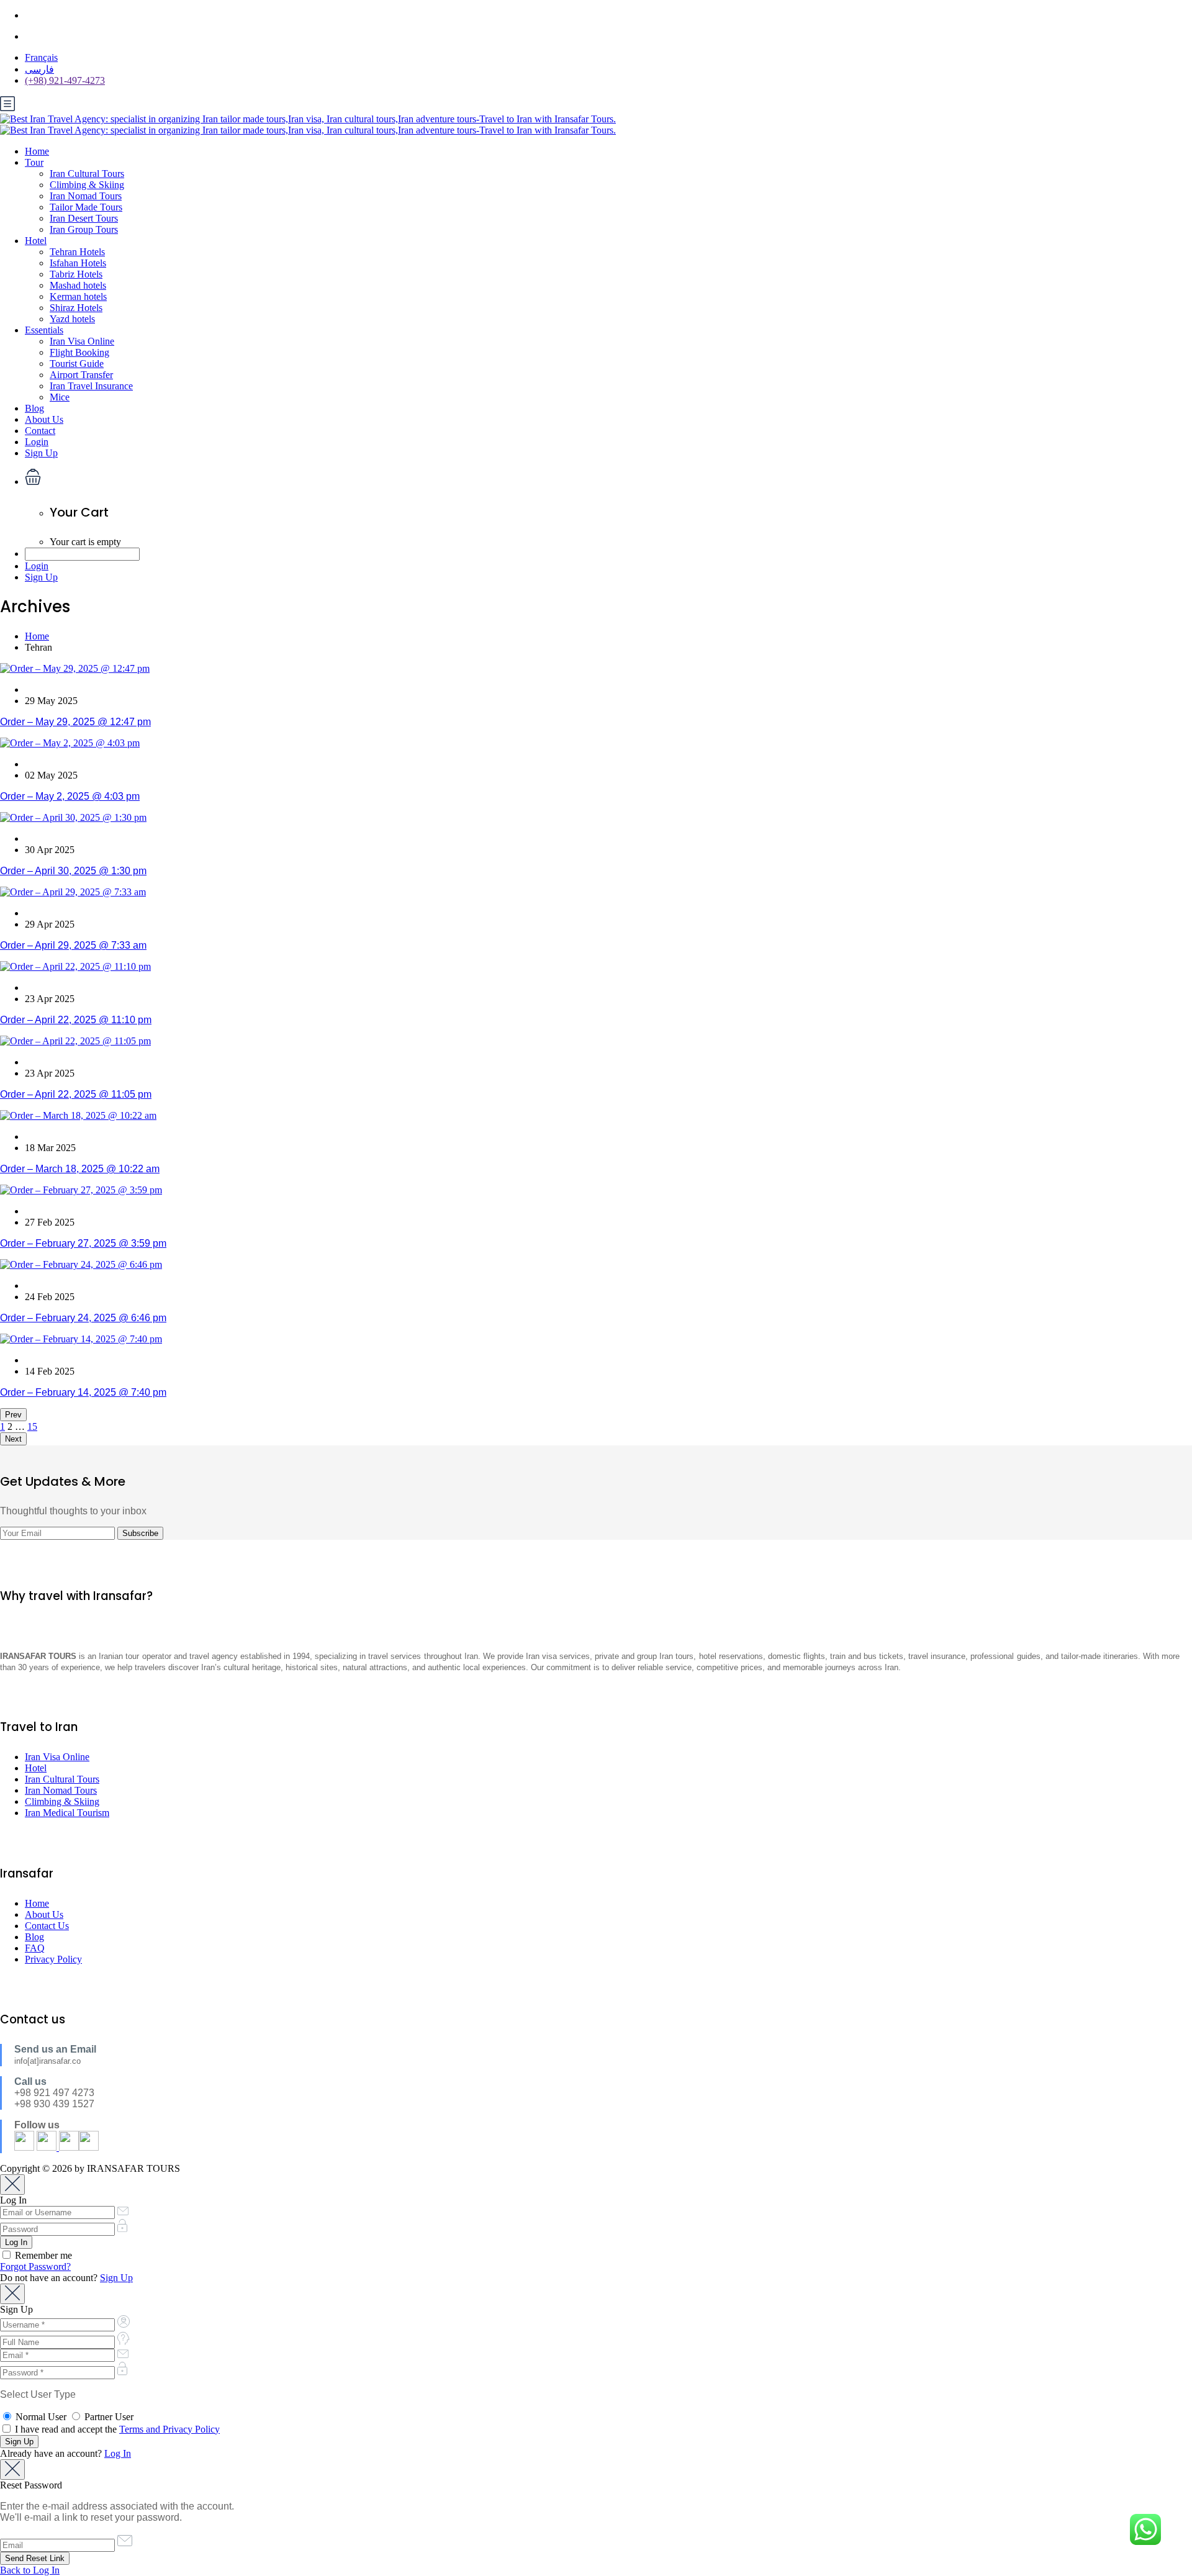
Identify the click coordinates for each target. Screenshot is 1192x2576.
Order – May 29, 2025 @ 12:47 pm (75, 722)
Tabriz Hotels (76, 274)
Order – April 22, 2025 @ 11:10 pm (76, 1020)
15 (32, 1426)
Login (37, 442)
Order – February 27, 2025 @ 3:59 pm (83, 1243)
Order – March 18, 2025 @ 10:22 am (80, 1169)
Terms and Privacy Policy (169, 2429)
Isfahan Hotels (78, 263)
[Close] (12, 2185)
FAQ (35, 1948)
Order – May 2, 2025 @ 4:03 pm (70, 796)
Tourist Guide (77, 364)
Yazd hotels (72, 319)
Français (41, 57)
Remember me (42, 2255)
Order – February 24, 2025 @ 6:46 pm (83, 1318)
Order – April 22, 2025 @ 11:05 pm (76, 1094)
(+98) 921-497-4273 (65, 80)
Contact (40, 431)
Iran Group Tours (84, 229)
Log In (118, 2453)
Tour (34, 162)
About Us (44, 419)
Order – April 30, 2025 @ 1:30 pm (73, 871)
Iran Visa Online (82, 341)
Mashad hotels (78, 285)
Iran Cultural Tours (87, 174)
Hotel (36, 241)
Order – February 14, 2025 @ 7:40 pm (83, 1392)
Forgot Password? (35, 2266)
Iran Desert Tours (84, 218)
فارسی (39, 69)
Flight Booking (79, 352)
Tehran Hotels (77, 252)
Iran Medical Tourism (67, 1813)
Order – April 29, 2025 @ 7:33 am (73, 945)
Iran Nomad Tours (86, 196)
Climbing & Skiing (87, 185)
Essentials (44, 330)
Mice (60, 397)
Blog (34, 408)
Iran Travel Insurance (91, 386)
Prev (13, 1415)
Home (37, 151)
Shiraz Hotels (76, 308)
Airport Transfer (81, 375)
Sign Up (41, 453)
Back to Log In (30, 2570)
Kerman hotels (78, 296)
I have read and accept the (116, 2429)
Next (13, 1439)
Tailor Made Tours (86, 207)
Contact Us (47, 1926)
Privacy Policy (53, 1959)
